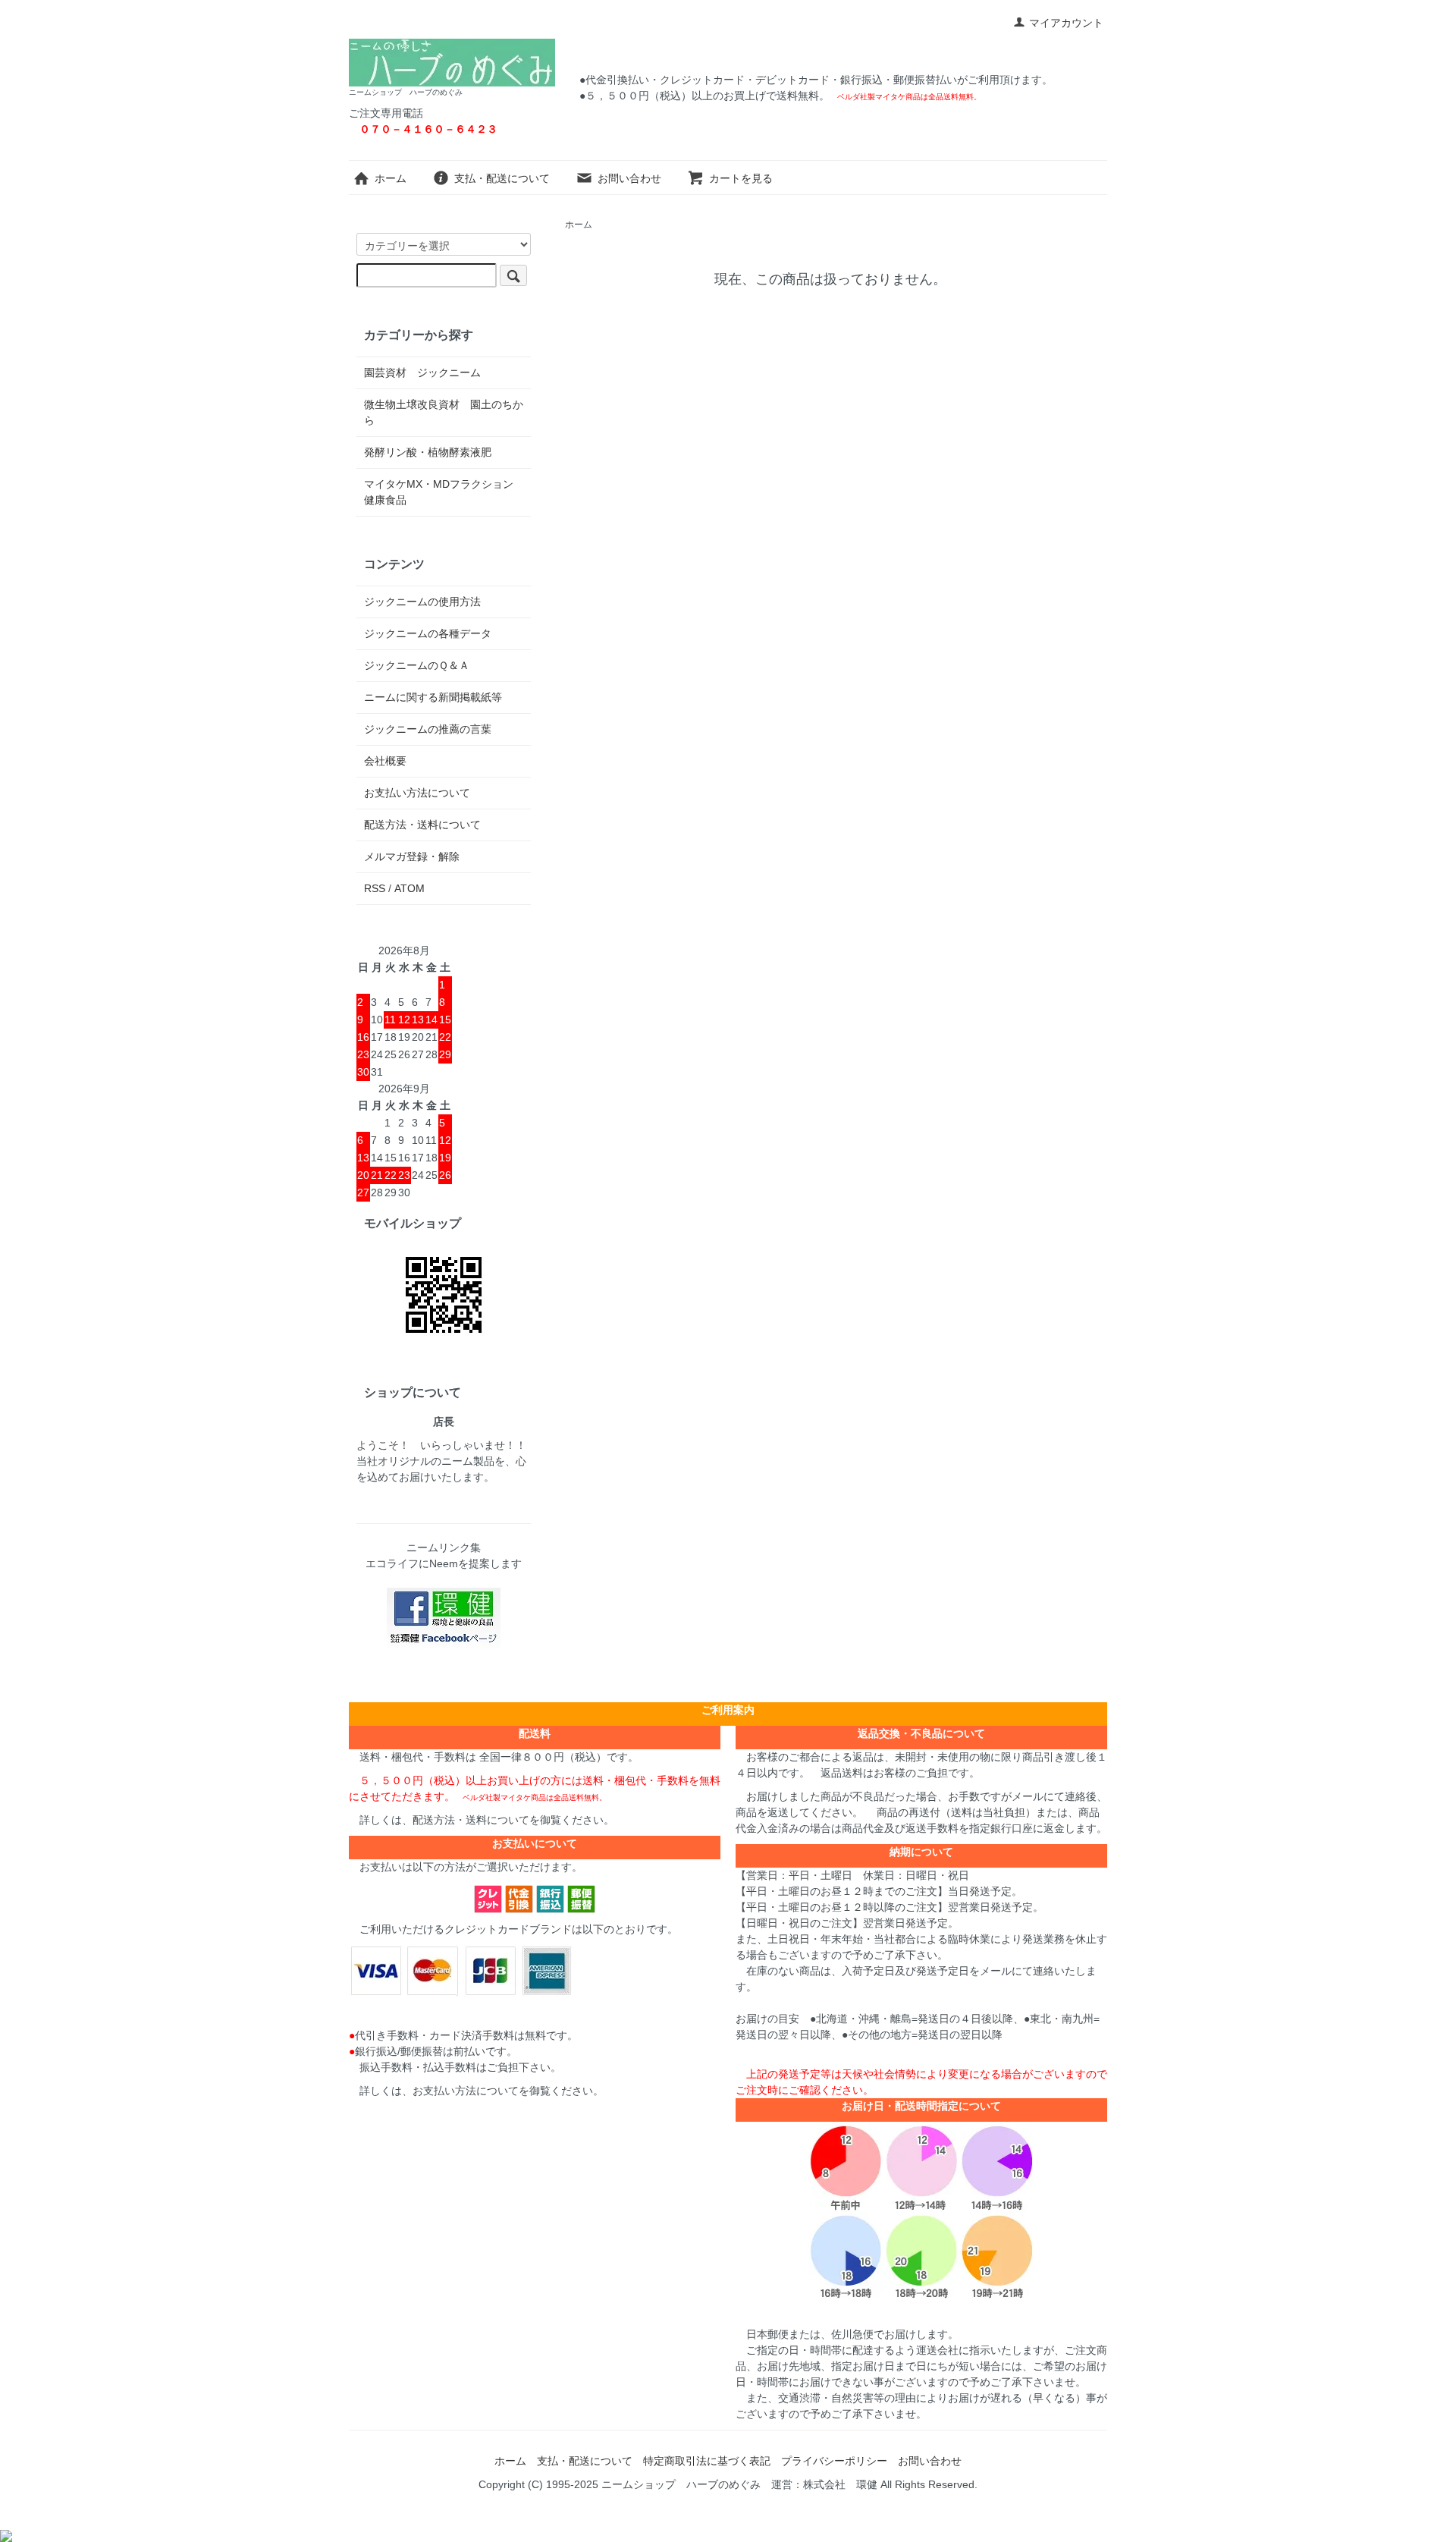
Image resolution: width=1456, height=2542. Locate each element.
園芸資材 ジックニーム (422, 372)
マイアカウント (1066, 23)
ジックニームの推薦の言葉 (428, 729)
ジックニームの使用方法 (422, 602)
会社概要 (385, 761)
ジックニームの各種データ (428, 633)
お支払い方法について (417, 793)
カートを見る (741, 178)
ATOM (409, 888)
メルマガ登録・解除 (412, 856)
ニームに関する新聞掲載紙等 (433, 697)
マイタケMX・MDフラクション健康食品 (439, 492)
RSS (375, 888)
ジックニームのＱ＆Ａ (417, 665)
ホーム (391, 178)
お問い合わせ (629, 178)
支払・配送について (502, 178)
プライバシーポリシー (834, 2461)
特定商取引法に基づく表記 (707, 2461)
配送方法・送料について (422, 825)
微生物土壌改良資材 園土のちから (444, 412)
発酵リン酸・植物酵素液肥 (428, 452)
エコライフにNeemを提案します (444, 1563)
